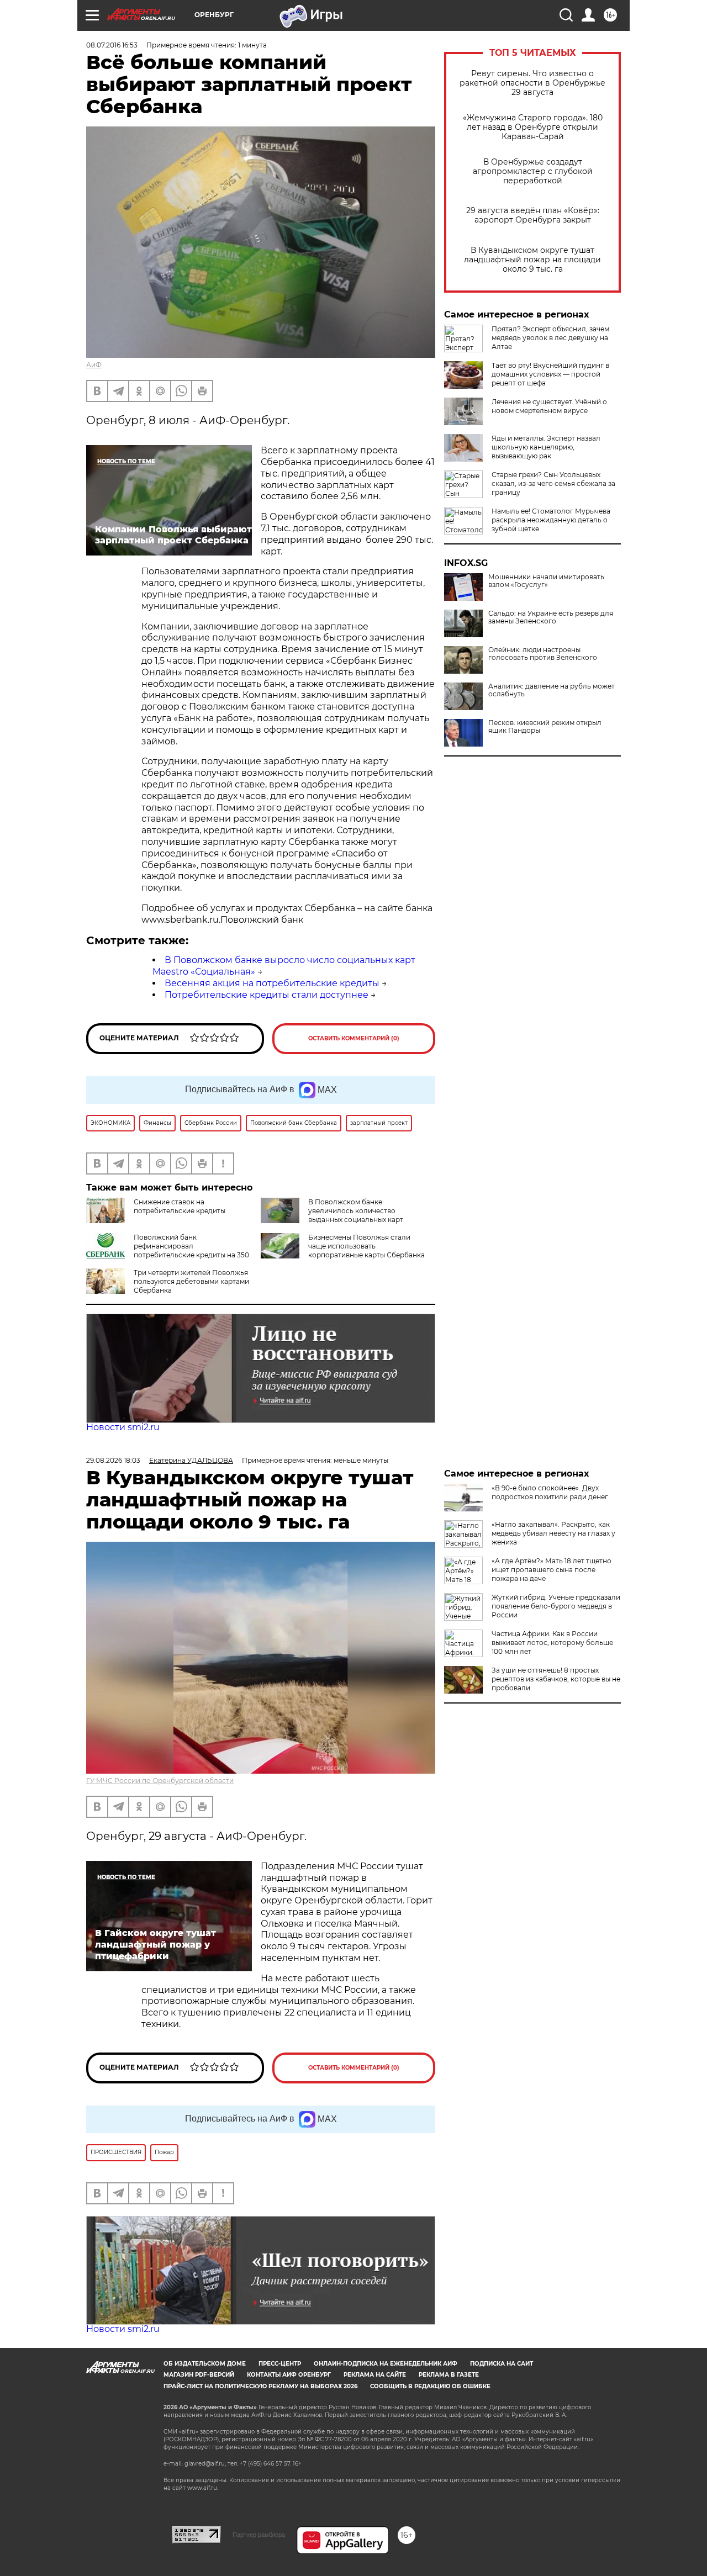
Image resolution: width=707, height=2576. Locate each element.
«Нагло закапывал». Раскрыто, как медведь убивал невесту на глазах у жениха (553, 1533)
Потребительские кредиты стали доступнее (267, 995)
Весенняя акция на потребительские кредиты (272, 983)
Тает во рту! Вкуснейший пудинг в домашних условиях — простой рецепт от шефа (550, 374)
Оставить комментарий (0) (354, 1038)
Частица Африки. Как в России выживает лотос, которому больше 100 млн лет (552, 1643)
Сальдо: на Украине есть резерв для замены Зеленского (551, 617)
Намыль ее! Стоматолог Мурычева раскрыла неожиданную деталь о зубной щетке (551, 520)
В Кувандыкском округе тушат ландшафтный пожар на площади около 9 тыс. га (532, 260)
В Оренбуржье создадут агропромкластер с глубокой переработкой (533, 171)
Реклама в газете (449, 2375)
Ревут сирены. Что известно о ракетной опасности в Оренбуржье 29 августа (532, 83)
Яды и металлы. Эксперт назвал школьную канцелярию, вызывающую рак (546, 447)
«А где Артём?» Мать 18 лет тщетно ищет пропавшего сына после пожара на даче (552, 1570)
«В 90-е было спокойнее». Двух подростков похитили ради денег (550, 1492)
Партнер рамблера (259, 2535)
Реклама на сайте (375, 2375)
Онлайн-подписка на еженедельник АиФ (386, 2364)
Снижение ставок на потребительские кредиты (180, 1206)
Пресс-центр (280, 2364)
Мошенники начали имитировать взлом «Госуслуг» (546, 581)
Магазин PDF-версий (199, 2375)
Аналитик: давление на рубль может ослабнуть (552, 690)
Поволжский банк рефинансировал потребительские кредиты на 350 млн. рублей (168, 1250)
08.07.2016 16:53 (112, 45)
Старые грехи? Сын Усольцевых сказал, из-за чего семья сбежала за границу (553, 483)
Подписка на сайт (502, 2364)
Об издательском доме (205, 2364)
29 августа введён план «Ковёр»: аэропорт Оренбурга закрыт (533, 215)
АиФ (94, 365)
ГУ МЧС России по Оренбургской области (160, 1781)
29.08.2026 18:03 (113, 1460)
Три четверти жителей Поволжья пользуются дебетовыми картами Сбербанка (191, 1281)
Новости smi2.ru (123, 1427)
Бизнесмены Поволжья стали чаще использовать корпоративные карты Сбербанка (366, 1246)
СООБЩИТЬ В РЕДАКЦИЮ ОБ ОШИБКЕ (430, 2386)
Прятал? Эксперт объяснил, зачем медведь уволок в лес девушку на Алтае (550, 338)
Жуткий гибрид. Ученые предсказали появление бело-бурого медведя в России (556, 1606)
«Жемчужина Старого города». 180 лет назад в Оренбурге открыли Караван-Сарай (533, 127)
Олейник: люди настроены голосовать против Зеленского (543, 654)
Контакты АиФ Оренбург (289, 2375)
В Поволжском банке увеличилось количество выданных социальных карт (356, 1211)
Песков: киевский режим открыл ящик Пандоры (545, 727)
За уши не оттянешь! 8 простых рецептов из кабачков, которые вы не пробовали (556, 1679)
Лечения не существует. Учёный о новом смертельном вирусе (549, 406)
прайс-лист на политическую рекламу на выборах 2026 (260, 2386)
